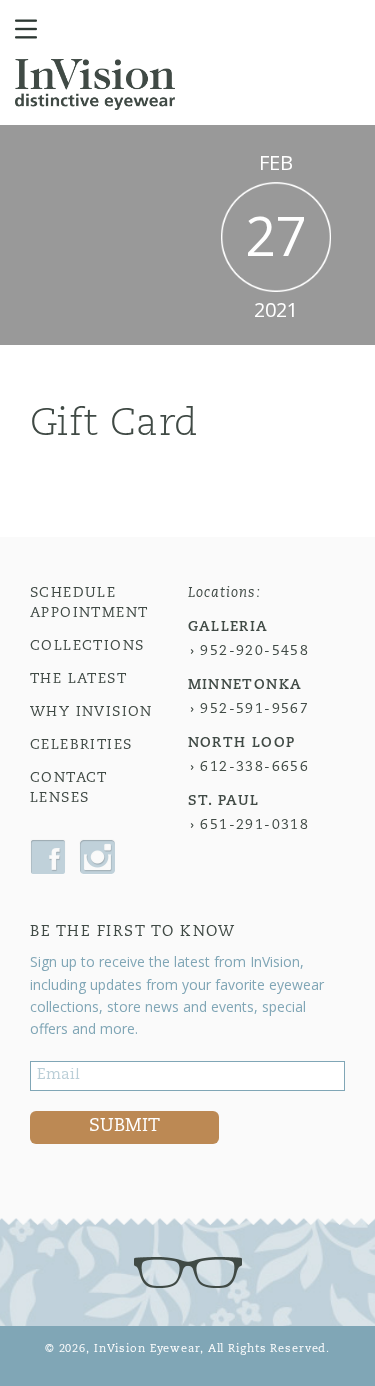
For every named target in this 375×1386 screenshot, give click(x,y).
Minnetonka (245, 685)
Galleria (228, 627)
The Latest (78, 679)
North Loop (242, 743)
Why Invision (91, 712)
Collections (87, 646)
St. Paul (224, 801)
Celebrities (81, 745)
